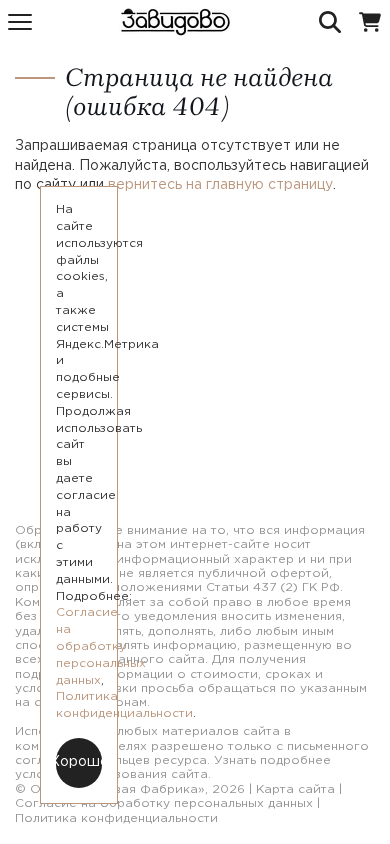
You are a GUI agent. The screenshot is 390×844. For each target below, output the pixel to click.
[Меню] (20, 22)
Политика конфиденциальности (116, 818)
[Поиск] (330, 22)
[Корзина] (370, 22)
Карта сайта (295, 789)
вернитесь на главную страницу (220, 185)
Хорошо (79, 762)
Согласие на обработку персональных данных (164, 803)
